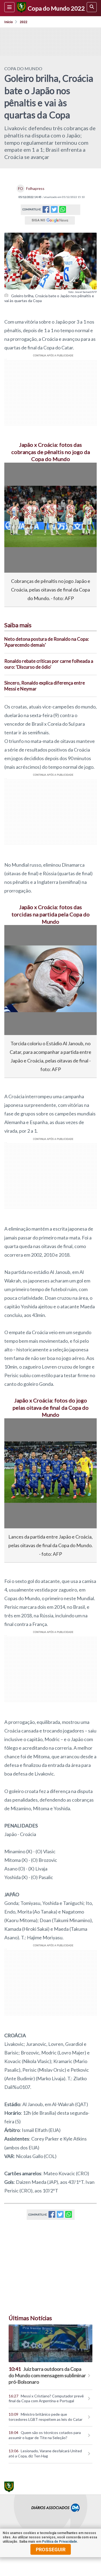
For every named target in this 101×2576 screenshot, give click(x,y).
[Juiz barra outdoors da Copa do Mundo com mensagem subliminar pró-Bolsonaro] (50, 2343)
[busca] (92, 7)
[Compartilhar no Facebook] (46, 211)
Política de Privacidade (60, 2542)
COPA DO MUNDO (23, 68)
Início (9, 22)
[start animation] (17, 474)
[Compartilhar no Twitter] (54, 211)
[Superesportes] (21, 8)
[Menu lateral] (9, 7)
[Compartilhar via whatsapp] (63, 210)
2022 (23, 22)
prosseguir (51, 2550)
